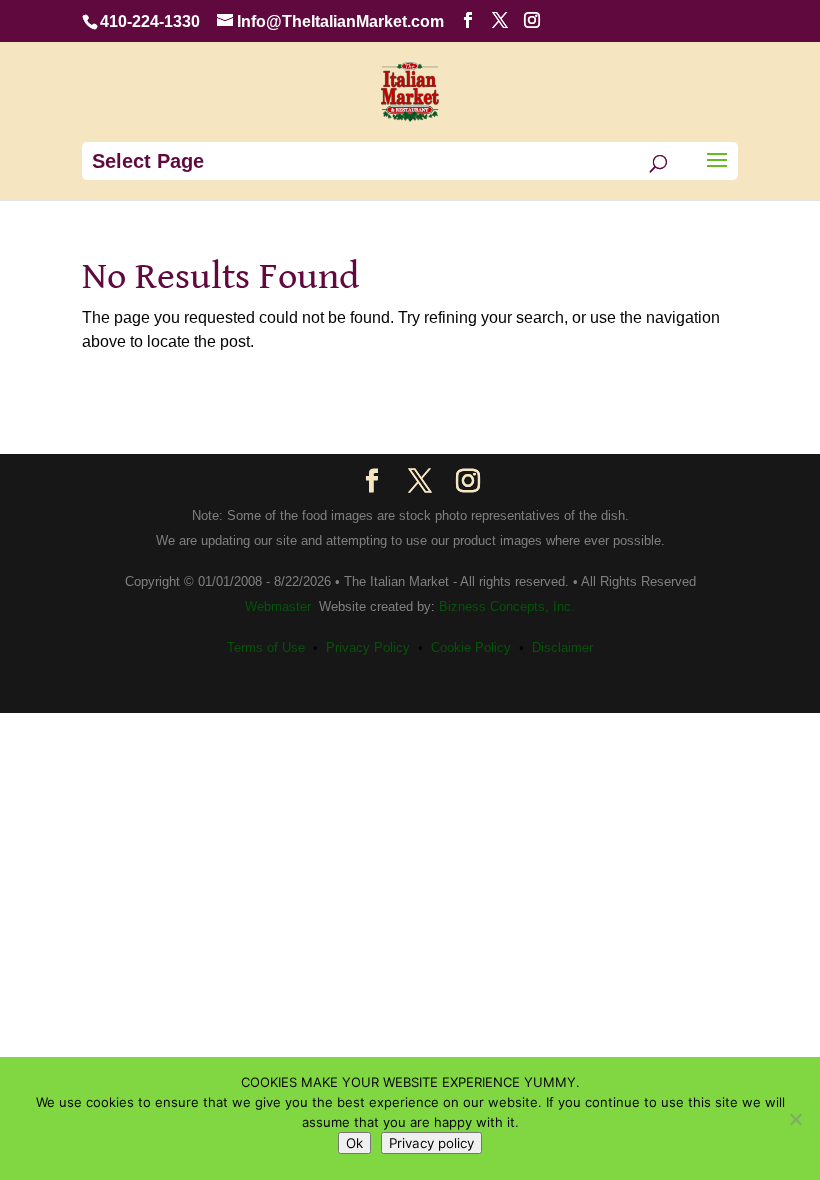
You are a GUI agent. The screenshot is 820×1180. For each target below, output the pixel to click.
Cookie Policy (471, 647)
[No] (795, 1119)
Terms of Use (266, 647)
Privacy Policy (368, 647)
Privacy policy (431, 1143)
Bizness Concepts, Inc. (507, 606)
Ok (354, 1143)
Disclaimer (562, 647)
